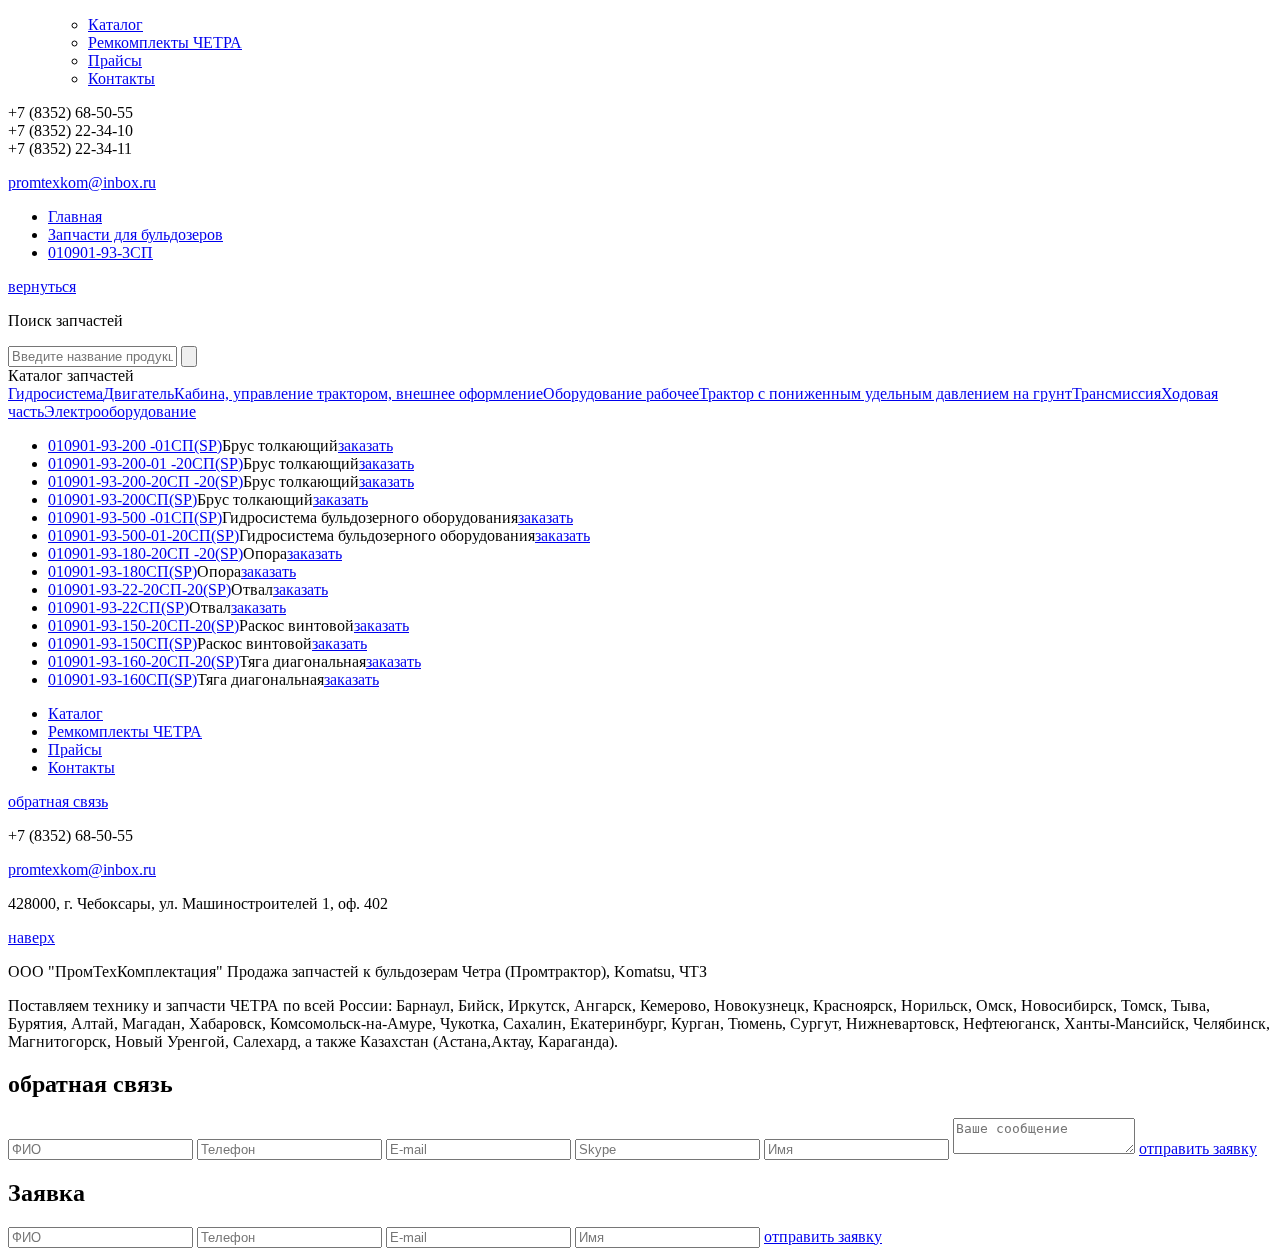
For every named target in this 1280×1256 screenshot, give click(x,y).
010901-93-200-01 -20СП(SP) (145, 463)
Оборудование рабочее (621, 393)
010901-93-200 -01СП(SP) (135, 445)
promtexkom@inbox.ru (82, 182)
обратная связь (58, 801)
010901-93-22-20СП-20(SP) (139, 589)
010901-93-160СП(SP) (122, 679)
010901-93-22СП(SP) (118, 607)
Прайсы (115, 60)
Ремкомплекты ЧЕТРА (165, 42)
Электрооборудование (120, 411)
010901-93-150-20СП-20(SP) (143, 625)
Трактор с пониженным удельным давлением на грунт (885, 393)
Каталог (115, 24)
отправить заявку (1198, 1148)
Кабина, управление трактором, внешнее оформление (358, 393)
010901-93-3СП (100, 252)
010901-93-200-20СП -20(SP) (145, 481)
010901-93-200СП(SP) (122, 499)
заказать (365, 445)
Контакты (121, 78)
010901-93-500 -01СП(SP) (135, 517)
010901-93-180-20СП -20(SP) (145, 553)
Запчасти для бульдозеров (135, 234)
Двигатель (138, 393)
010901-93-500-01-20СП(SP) (143, 535)
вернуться (42, 286)
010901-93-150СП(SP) (122, 643)
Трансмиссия (1116, 393)
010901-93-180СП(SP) (122, 571)
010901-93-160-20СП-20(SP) (143, 661)
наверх (31, 937)
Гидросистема (55, 393)
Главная (75, 216)
